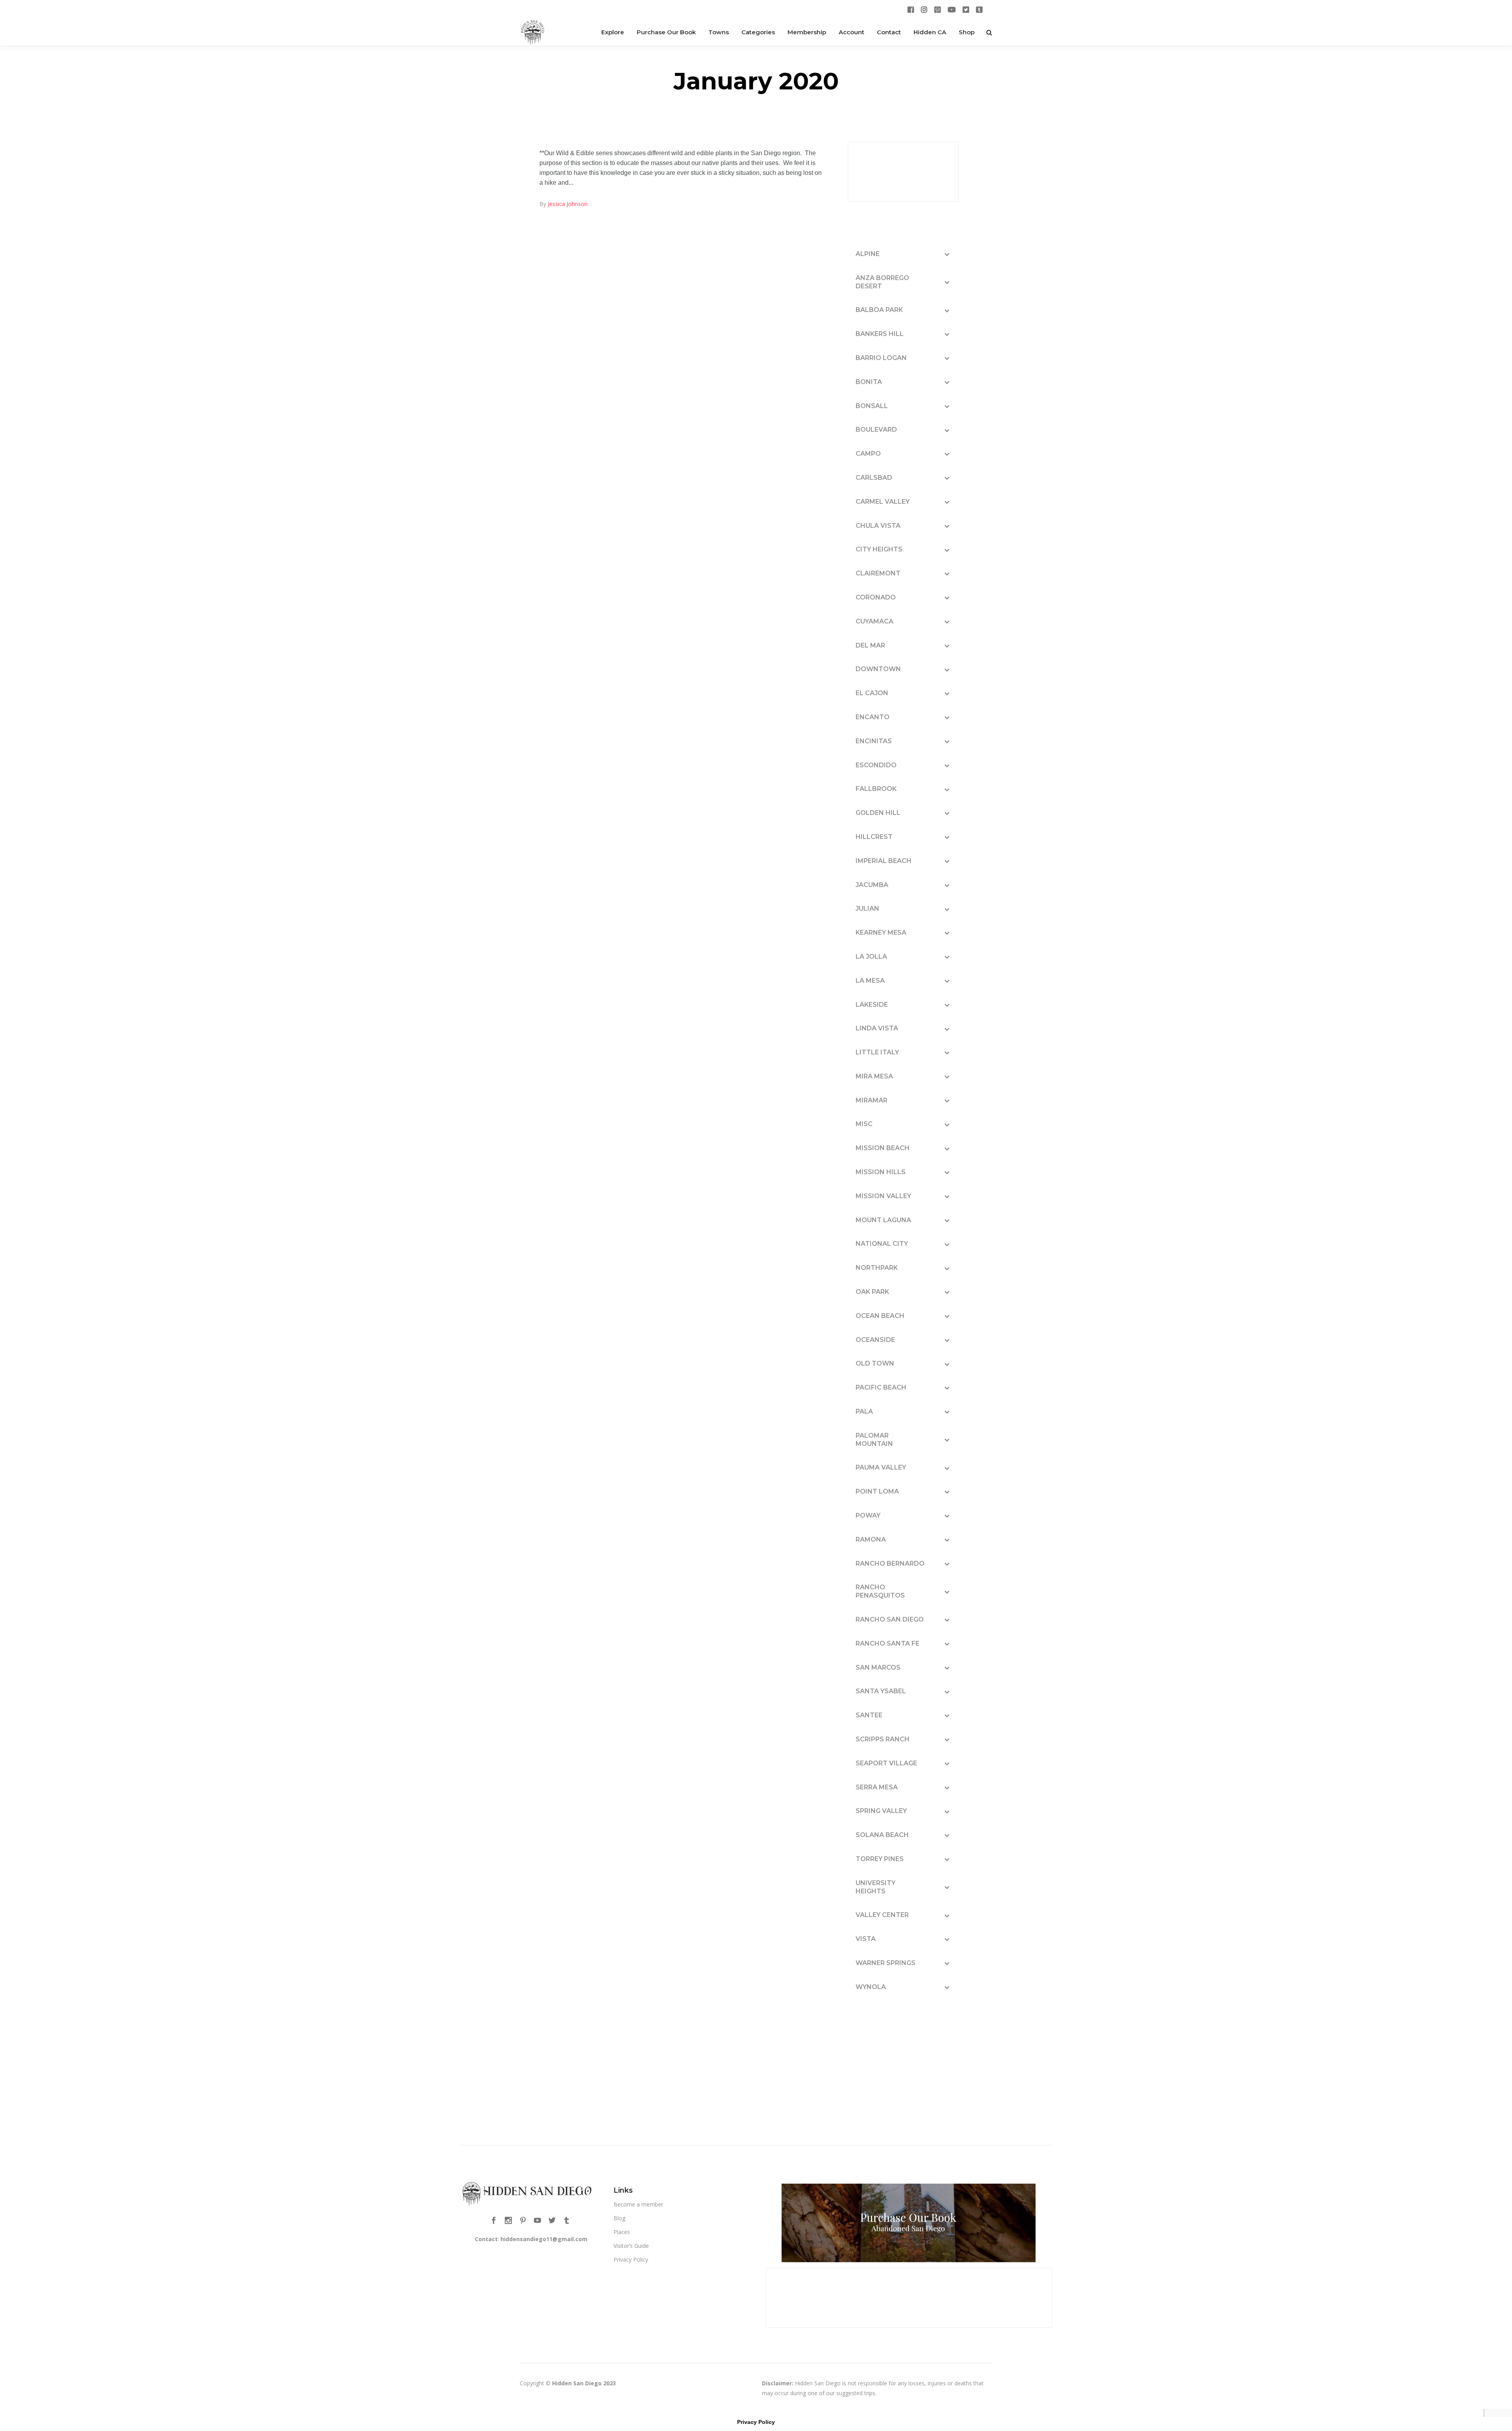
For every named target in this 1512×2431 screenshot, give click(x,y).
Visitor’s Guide (631, 2246)
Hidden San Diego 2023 (584, 2383)
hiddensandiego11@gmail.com (544, 2239)
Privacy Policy (631, 2259)
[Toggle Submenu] (947, 254)
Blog (619, 2218)
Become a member (638, 2204)
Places (622, 2232)
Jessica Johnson (568, 204)
